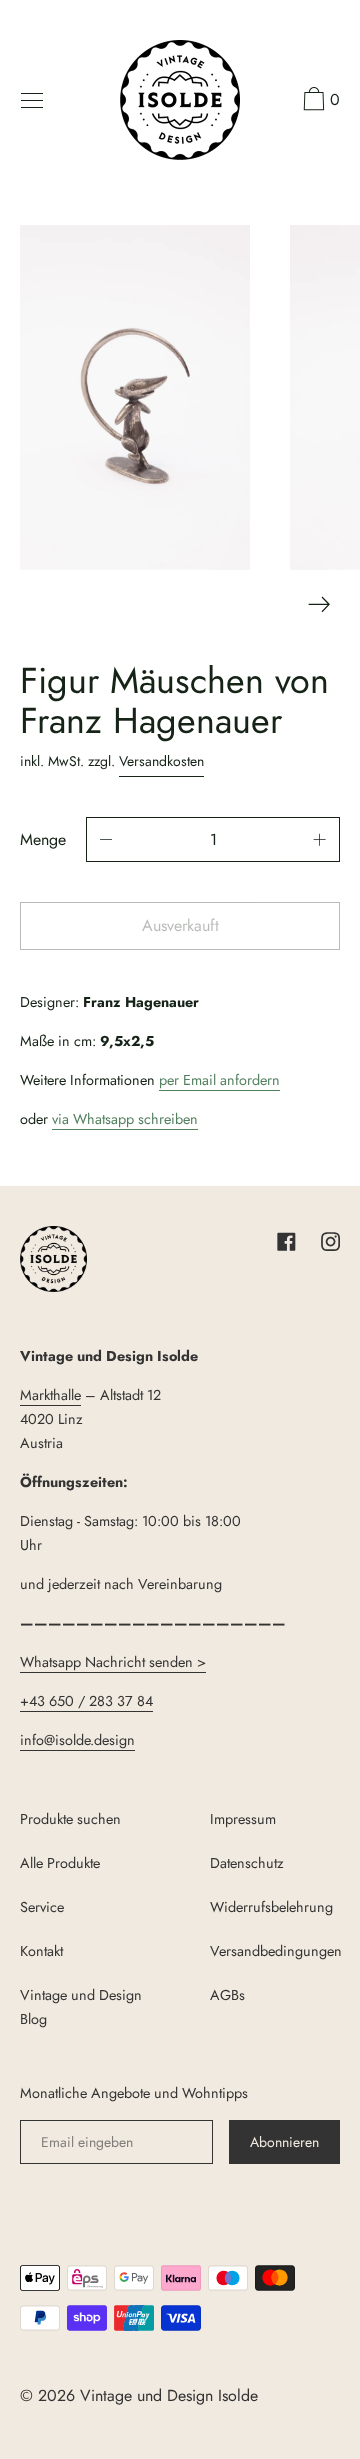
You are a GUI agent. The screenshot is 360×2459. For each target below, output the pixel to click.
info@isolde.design (77, 1740)
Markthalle (50, 1395)
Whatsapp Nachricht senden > (113, 1662)
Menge (43, 839)
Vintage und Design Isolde (169, 2395)
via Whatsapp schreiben (125, 1119)
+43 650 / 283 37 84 (86, 1701)
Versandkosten (161, 761)
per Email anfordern (219, 1080)
